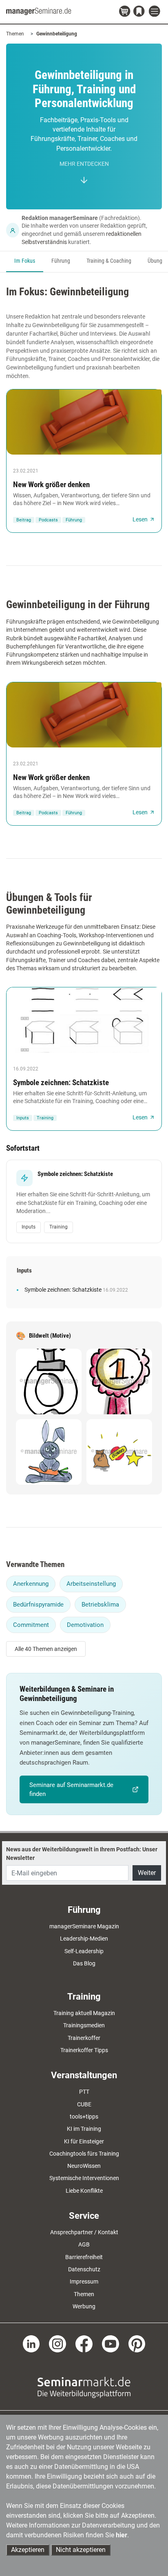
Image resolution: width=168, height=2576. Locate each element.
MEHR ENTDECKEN (84, 164)
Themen (15, 34)
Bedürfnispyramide (38, 1605)
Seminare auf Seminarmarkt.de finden (71, 1789)
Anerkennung (31, 1584)
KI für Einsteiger (84, 2141)
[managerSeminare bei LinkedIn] (31, 2343)
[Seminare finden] (84, 2387)
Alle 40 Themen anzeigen (46, 1649)
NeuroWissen (84, 2166)
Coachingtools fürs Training (84, 2154)
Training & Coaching (109, 261)
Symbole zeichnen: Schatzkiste (61, 1082)
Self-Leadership (84, 1951)
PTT (84, 2092)
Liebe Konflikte (84, 2191)
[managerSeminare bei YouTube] (111, 2343)
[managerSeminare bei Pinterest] (137, 2343)
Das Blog (84, 1963)
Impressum (84, 2281)
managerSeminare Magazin (84, 1926)
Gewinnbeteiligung (57, 34)
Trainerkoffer (84, 2038)
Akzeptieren (28, 2550)
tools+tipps (84, 2117)
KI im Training (84, 2129)
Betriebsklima (100, 1605)
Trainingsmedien (84, 2025)
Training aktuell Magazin (84, 2013)
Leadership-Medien (84, 1939)
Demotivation (85, 1625)
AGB (84, 2244)
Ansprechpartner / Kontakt (84, 2232)
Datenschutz (84, 2269)
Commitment (31, 1625)
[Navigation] (155, 12)
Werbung (84, 2306)
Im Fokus (25, 261)
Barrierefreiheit (84, 2257)
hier (122, 2535)
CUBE (84, 2104)
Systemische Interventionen (84, 2178)
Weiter (147, 1873)
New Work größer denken (51, 485)
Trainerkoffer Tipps (84, 2050)
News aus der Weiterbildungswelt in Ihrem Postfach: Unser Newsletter (82, 1853)
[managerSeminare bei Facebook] (84, 2343)
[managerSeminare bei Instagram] (57, 2343)
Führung (61, 261)
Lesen (140, 519)
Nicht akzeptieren (81, 2550)
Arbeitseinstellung (91, 1584)
